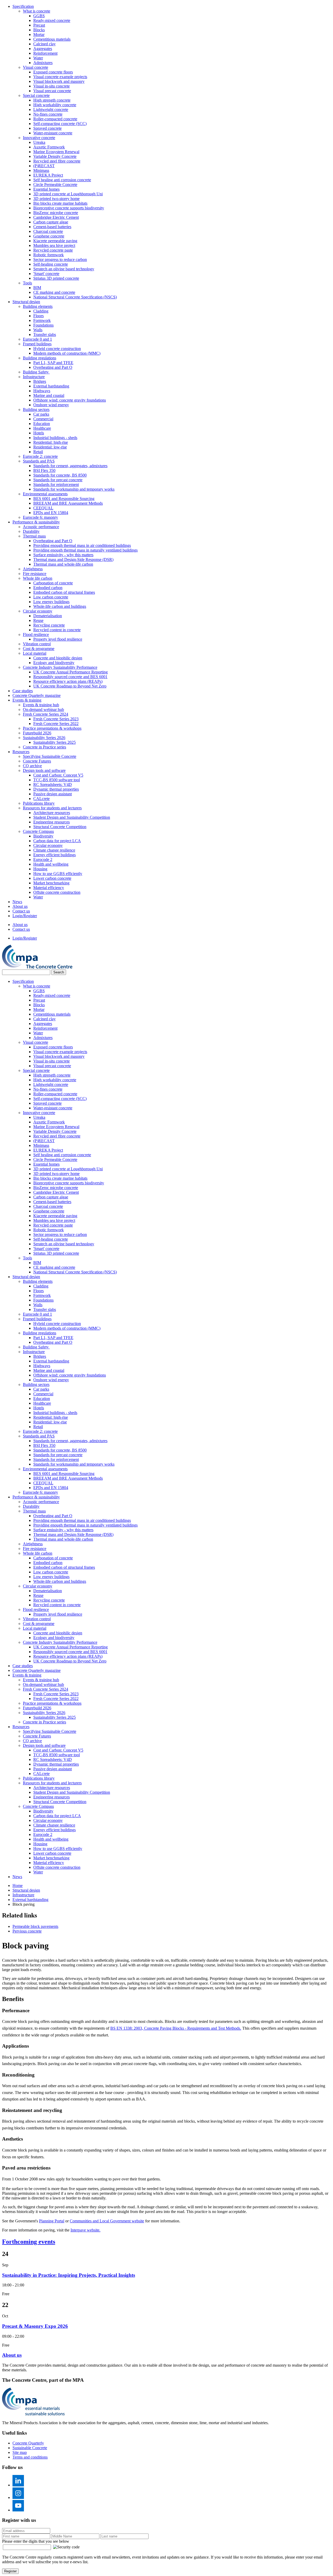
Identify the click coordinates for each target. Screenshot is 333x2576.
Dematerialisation (48, 616)
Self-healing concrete (51, 264)
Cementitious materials (52, 39)
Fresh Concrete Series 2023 (56, 719)
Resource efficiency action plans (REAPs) (68, 681)
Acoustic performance (41, 527)
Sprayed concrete (47, 128)
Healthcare (42, 428)
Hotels (39, 433)
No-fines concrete (48, 114)
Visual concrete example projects (60, 77)
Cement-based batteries (52, 227)
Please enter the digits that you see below (36, 2541)
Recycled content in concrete (57, 630)
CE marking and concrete (54, 292)
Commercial (43, 419)
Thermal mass (34, 536)
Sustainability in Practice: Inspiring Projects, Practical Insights (69, 2275)
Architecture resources (52, 813)
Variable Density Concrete (55, 156)
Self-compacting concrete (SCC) (60, 124)
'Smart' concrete (46, 274)
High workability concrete (55, 105)
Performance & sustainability (36, 522)
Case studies (23, 691)
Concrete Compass (38, 831)
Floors (39, 316)
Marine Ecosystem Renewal (56, 152)
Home (18, 1886)
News (17, 902)
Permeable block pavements (35, 1926)
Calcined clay (44, 44)
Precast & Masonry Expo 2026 (35, 2326)
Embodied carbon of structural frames (64, 592)
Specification (23, 6)
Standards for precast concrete (58, 480)
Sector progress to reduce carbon (60, 260)
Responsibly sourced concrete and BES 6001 (70, 677)
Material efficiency (49, 888)
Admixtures (43, 63)
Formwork (42, 320)
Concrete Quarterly (28, 2443)
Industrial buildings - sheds (55, 438)
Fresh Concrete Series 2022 (56, 724)
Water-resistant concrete (53, 133)
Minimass (41, 170)
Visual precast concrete (52, 91)
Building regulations (40, 358)
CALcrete (41, 799)
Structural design (26, 302)
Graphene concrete (49, 236)
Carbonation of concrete (53, 583)
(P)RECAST (44, 166)
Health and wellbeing (51, 864)
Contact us (21, 911)
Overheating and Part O (53, 367)
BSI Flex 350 (44, 470)
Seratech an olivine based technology (64, 269)
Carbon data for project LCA (57, 841)
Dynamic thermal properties (56, 789)
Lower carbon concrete (52, 878)
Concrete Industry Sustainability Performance (60, 667)
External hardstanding (51, 386)
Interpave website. (85, 2230)
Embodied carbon (48, 588)
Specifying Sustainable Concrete (50, 756)
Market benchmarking (51, 883)
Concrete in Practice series (44, 747)
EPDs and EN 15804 (51, 513)
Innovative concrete (39, 138)
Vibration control (37, 644)
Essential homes (46, 189)
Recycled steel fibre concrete (57, 161)
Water (38, 58)
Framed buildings (37, 344)
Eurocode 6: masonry (40, 517)
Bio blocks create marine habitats (60, 203)
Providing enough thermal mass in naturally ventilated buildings (85, 550)
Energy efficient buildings (55, 855)
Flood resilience (36, 634)
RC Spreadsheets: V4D (53, 784)
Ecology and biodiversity (54, 663)
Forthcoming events (29, 2242)
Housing (40, 869)
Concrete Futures (37, 761)
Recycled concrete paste (53, 250)
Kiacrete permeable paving (55, 241)
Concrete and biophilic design (58, 658)
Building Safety (36, 372)
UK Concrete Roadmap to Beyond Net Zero (70, 686)
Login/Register (25, 916)
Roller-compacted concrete (55, 119)
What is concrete (37, 11)
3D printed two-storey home (56, 199)
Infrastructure (34, 377)
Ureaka (39, 142)
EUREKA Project (48, 175)
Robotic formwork (49, 255)
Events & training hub (41, 705)
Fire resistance (35, 574)
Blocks (39, 30)
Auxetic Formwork (49, 147)
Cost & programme (39, 649)
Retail (38, 452)
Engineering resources (52, 822)
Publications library (39, 803)
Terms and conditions (30, 2457)
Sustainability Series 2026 (44, 738)
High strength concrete (52, 100)
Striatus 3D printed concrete (56, 278)
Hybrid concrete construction (57, 349)
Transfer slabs (45, 334)
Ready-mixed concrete (52, 20)
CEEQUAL (43, 508)
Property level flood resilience (58, 639)
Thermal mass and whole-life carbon (63, 564)
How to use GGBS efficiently (58, 874)
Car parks (41, 414)
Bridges (40, 381)
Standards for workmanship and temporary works (74, 489)
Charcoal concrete (48, 231)
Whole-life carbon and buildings (60, 606)
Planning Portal (52, 2221)
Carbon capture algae (51, 222)
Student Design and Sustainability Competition (72, 817)
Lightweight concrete (51, 110)
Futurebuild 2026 (37, 733)
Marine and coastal (49, 395)
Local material (35, 653)
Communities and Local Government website (107, 2221)
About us (20, 906)
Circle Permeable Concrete (55, 185)
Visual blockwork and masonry (59, 81)
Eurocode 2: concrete (40, 456)
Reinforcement (45, 53)
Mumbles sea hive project (54, 245)
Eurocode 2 (43, 859)
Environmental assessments (45, 494)
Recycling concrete (49, 625)
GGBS (39, 16)
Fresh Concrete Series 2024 (46, 714)
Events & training (27, 700)
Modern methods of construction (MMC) (67, 353)
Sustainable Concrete (30, 2448)
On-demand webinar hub (43, 709)
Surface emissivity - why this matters (63, 555)
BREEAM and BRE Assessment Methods (68, 503)
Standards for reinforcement (56, 484)
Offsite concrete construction (57, 892)
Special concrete (36, 95)
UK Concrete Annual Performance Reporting (71, 672)
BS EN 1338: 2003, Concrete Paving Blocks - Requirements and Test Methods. (176, 2028)
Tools (27, 283)
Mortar (39, 35)
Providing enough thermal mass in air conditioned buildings (82, 545)
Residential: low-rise (50, 447)
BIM (37, 288)
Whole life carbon (38, 578)
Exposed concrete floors (53, 72)
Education (42, 424)
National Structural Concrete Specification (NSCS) (75, 297)
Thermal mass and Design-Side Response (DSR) (73, 559)
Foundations (43, 325)
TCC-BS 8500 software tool (57, 780)
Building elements (38, 306)
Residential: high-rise (51, 442)
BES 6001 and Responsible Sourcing (64, 499)
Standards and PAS (39, 461)
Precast (39, 25)
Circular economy (38, 611)
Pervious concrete (27, 1931)
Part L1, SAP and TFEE (53, 363)
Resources (21, 752)
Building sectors (36, 409)
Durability (31, 531)
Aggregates (43, 49)
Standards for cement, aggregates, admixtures (70, 466)
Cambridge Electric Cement (56, 217)
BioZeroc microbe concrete (56, 213)
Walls (38, 330)
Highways (42, 391)
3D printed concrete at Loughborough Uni (68, 194)
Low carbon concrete (51, 597)
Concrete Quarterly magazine (37, 695)
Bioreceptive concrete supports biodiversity (69, 208)
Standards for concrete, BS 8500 (60, 475)
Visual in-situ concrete (52, 86)
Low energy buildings (51, 602)
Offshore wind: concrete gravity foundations (70, 400)
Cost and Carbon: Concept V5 (58, 775)
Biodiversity (43, 836)
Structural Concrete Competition (60, 827)
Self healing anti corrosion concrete (62, 180)
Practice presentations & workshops (52, 728)
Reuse (38, 620)
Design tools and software (44, 770)
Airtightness (33, 569)
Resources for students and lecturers (52, 808)
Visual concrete (36, 67)
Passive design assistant (53, 794)
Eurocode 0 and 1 (37, 339)
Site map (20, 2452)
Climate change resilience (54, 850)
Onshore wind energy (51, 405)
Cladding (41, 311)
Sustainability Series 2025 (55, 742)
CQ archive (32, 766)
